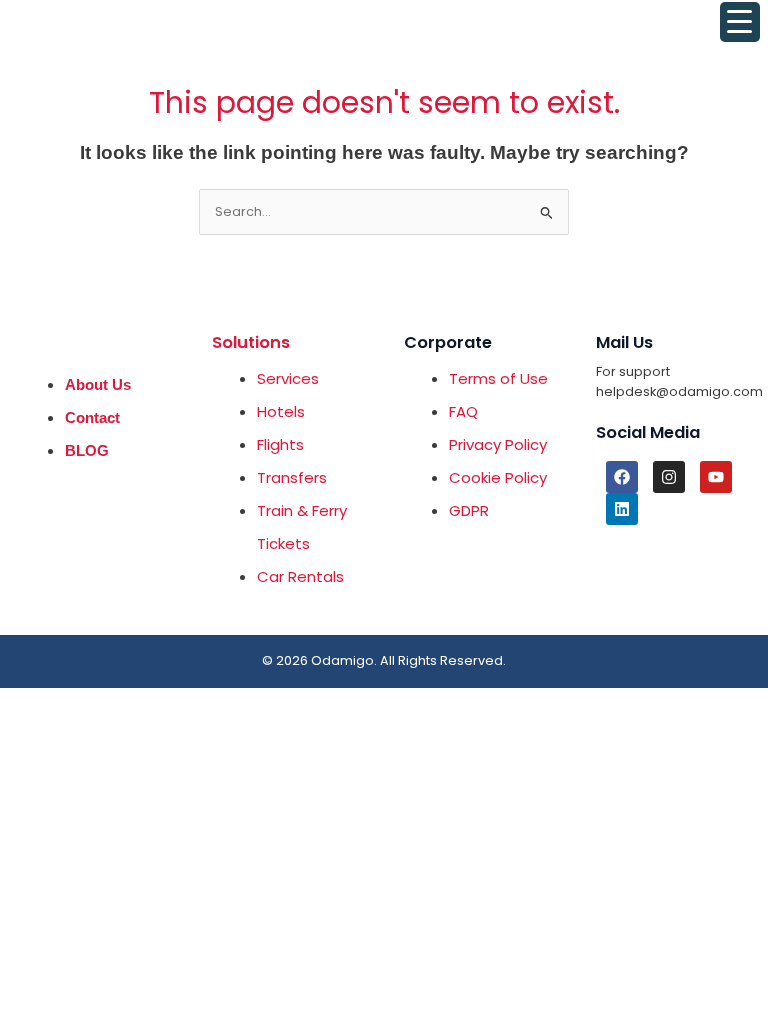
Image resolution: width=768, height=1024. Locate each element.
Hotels (281, 411)
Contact (92, 417)
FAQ (463, 411)
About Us (98, 384)
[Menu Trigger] (740, 22)
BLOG (87, 450)
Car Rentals (300, 576)
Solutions (251, 342)
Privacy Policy (498, 444)
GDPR (469, 510)
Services (288, 378)
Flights (280, 444)
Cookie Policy (498, 477)
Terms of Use (498, 378)
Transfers (292, 477)
